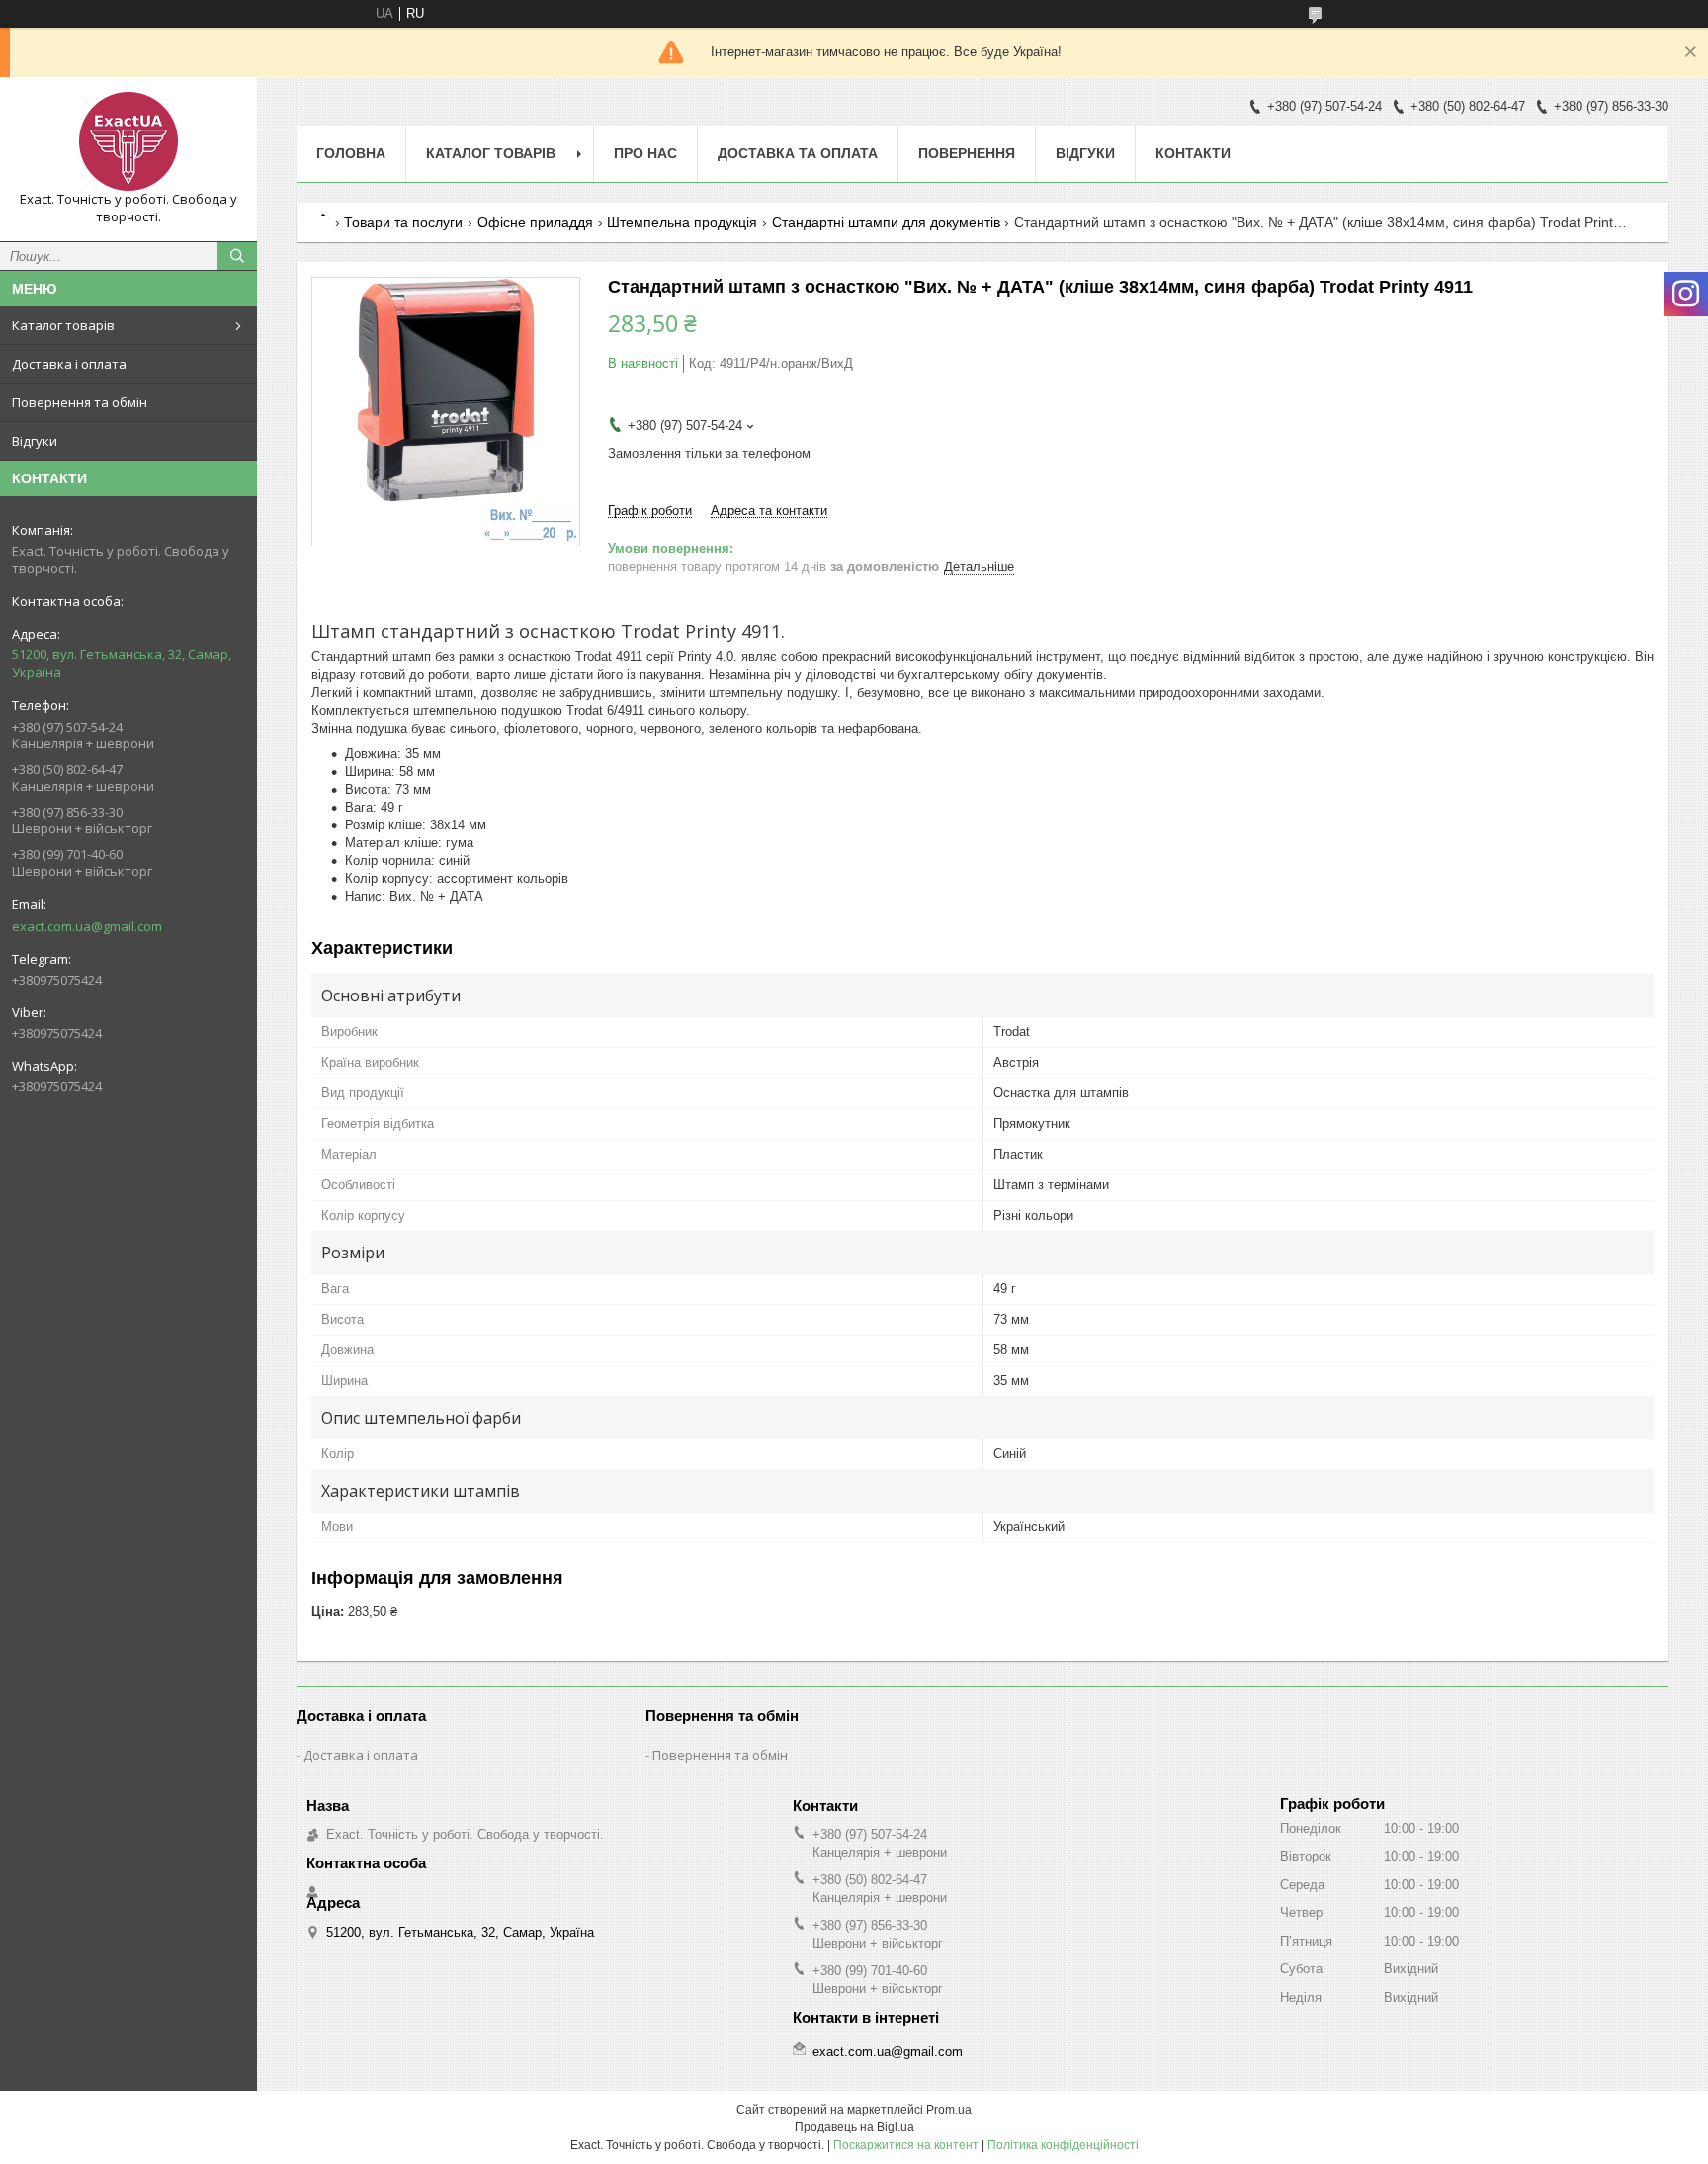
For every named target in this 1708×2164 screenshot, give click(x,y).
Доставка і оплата (69, 364)
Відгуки (35, 441)
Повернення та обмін (80, 402)
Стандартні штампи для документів (886, 222)
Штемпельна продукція (682, 222)
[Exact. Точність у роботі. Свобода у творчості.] (128, 141)
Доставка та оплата (798, 153)
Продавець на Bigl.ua (854, 2127)
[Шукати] (237, 256)
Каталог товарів (63, 325)
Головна (351, 153)
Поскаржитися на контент (906, 2145)
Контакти (1193, 153)
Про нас (645, 153)
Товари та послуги (403, 222)
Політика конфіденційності (1063, 2145)
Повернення (967, 153)
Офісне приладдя (535, 222)
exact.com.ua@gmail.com (87, 926)
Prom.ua (949, 2110)
